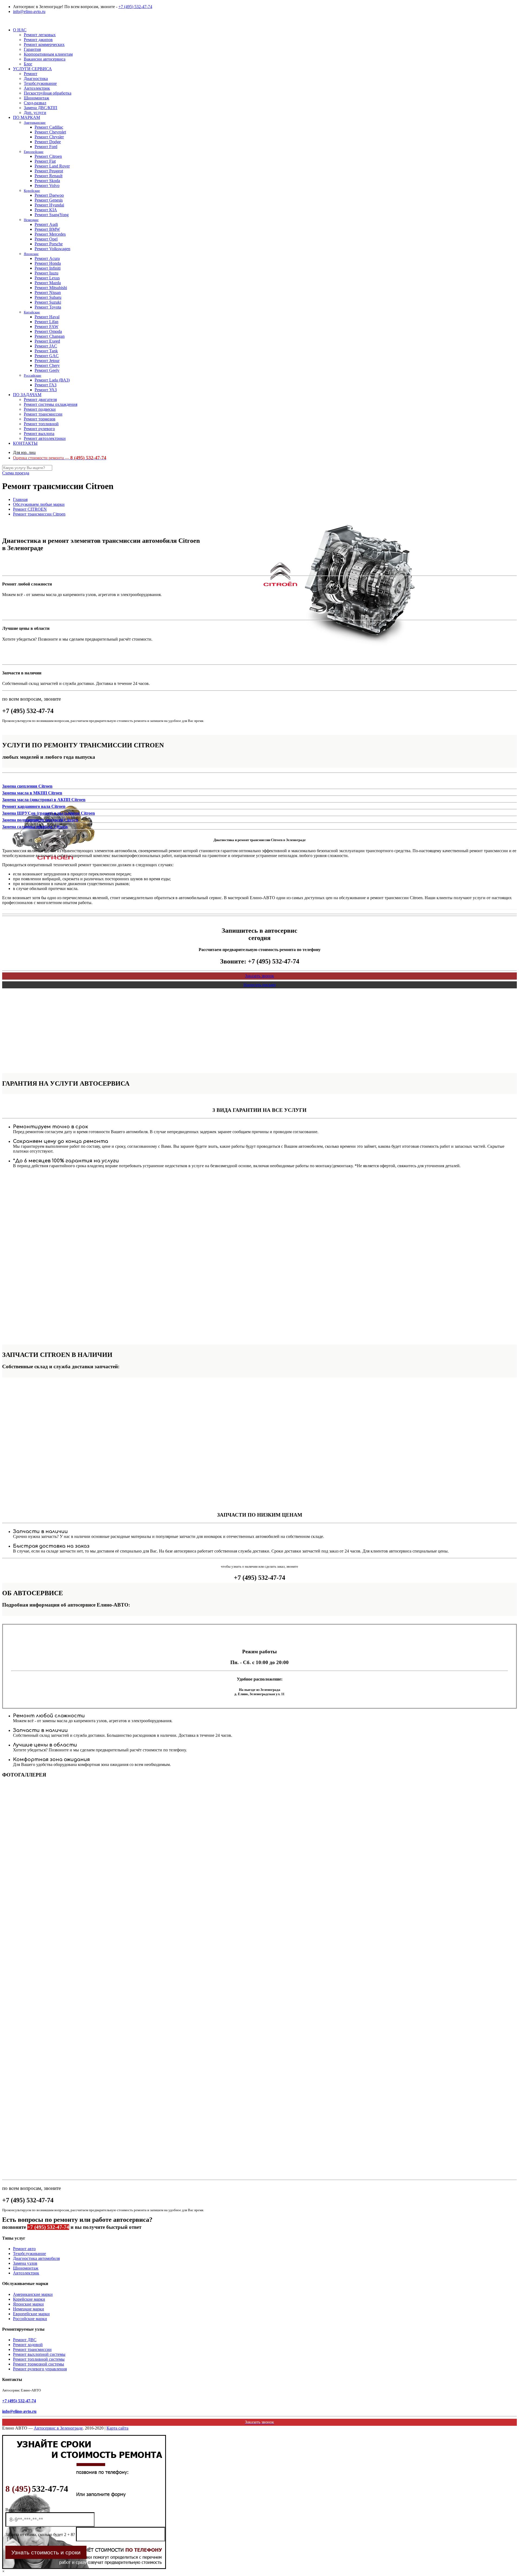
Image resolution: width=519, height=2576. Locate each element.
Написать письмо (260, 985)
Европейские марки (31, 2314)
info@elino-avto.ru (29, 11)
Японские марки (28, 2304)
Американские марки (33, 2294)
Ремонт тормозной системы (39, 2364)
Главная (20, 499)
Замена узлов (25, 2263)
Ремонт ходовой (28, 2345)
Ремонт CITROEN (30, 509)
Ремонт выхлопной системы (39, 2354)
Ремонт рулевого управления (40, 2369)
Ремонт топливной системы (39, 2359)
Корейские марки (29, 2299)
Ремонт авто (24, 2249)
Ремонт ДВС (25, 2340)
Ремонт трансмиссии (32, 2349)
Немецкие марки (29, 2309)
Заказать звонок (259, 976)
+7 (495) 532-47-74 (135, 7)
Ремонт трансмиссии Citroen (39, 514)
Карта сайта (117, 2428)
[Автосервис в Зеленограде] (3, 21)
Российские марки (30, 2319)
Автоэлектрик (26, 2273)
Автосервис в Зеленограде (58, 2428)
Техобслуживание (29, 2254)
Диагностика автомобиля (36, 2258)
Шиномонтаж (26, 2268)
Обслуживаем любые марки (39, 504)
